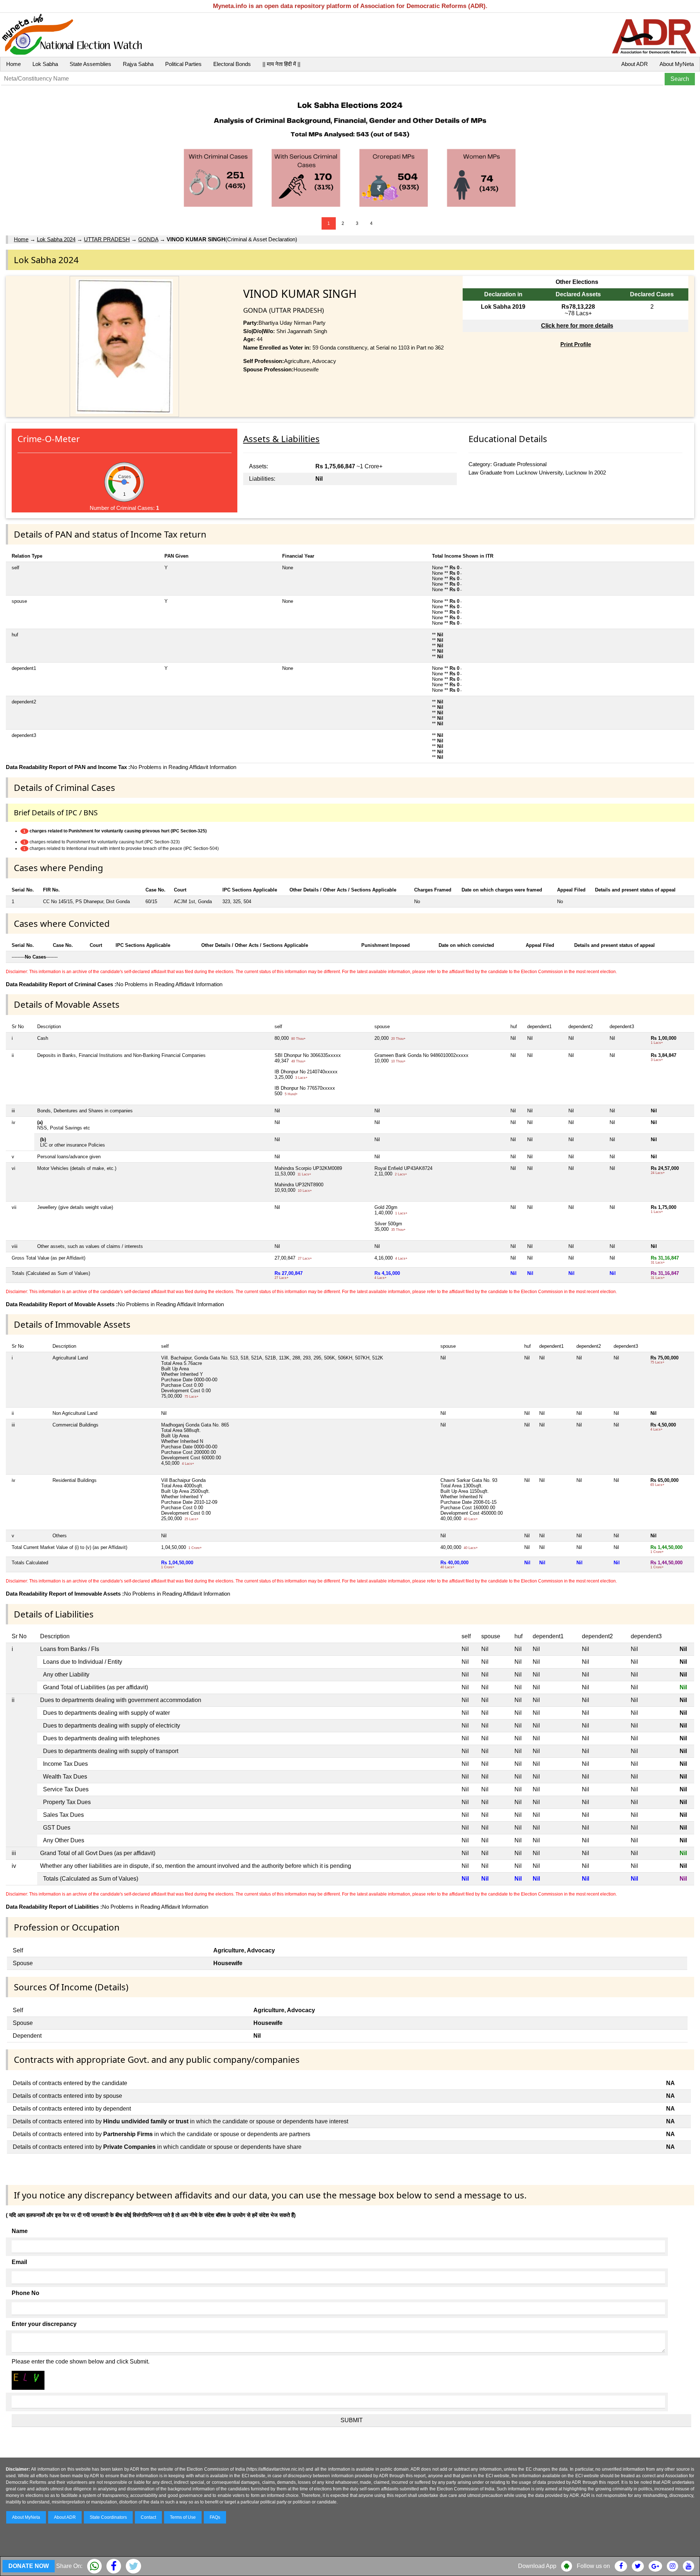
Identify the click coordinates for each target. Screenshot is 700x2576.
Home (13, 64)
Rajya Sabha (138, 64)
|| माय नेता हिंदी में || (281, 64)
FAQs (215, 2517)
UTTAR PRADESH (107, 239)
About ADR (635, 64)
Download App (537, 2566)
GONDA (148, 239)
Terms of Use (183, 2517)
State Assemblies (90, 64)
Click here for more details (577, 326)
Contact (148, 2517)
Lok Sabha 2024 (56, 239)
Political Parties (183, 64)
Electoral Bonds (232, 64)
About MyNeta (677, 64)
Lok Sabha (45, 64)
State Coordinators (108, 2517)
